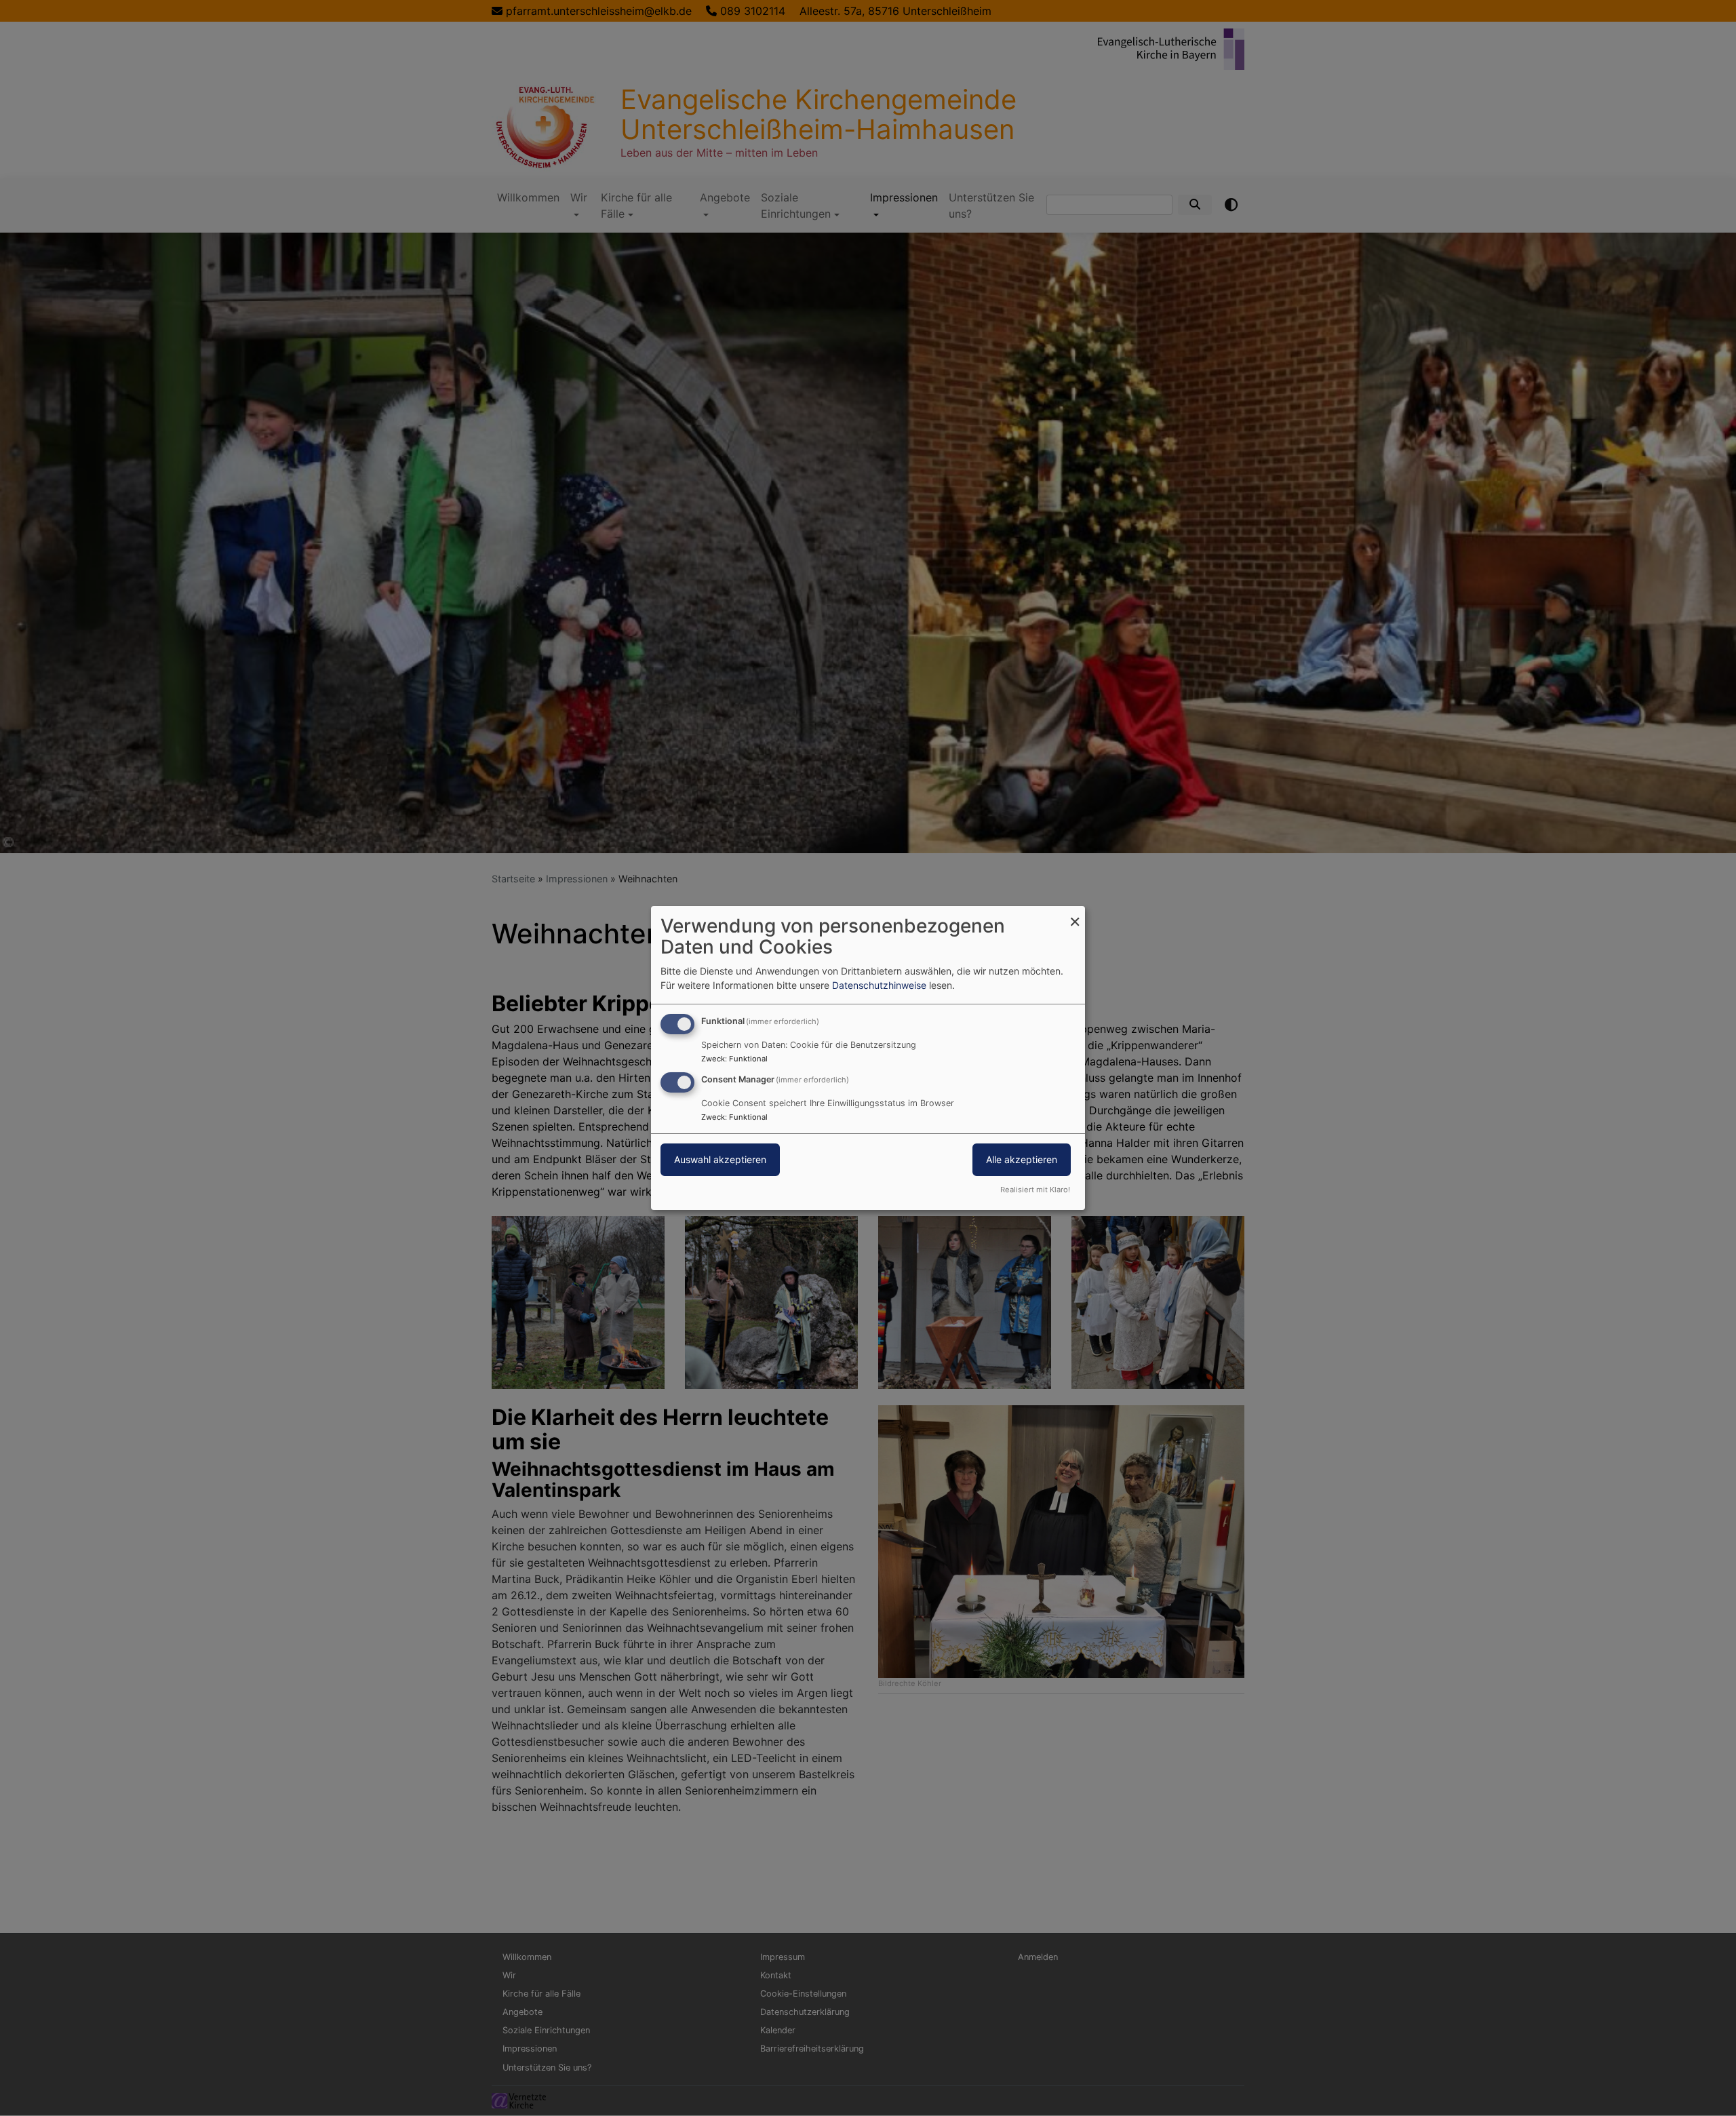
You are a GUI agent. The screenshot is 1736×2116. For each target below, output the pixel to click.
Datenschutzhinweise (879, 985)
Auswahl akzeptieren (720, 1159)
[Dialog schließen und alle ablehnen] (1075, 915)
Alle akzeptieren (1022, 1159)
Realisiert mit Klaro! (1035, 1190)
